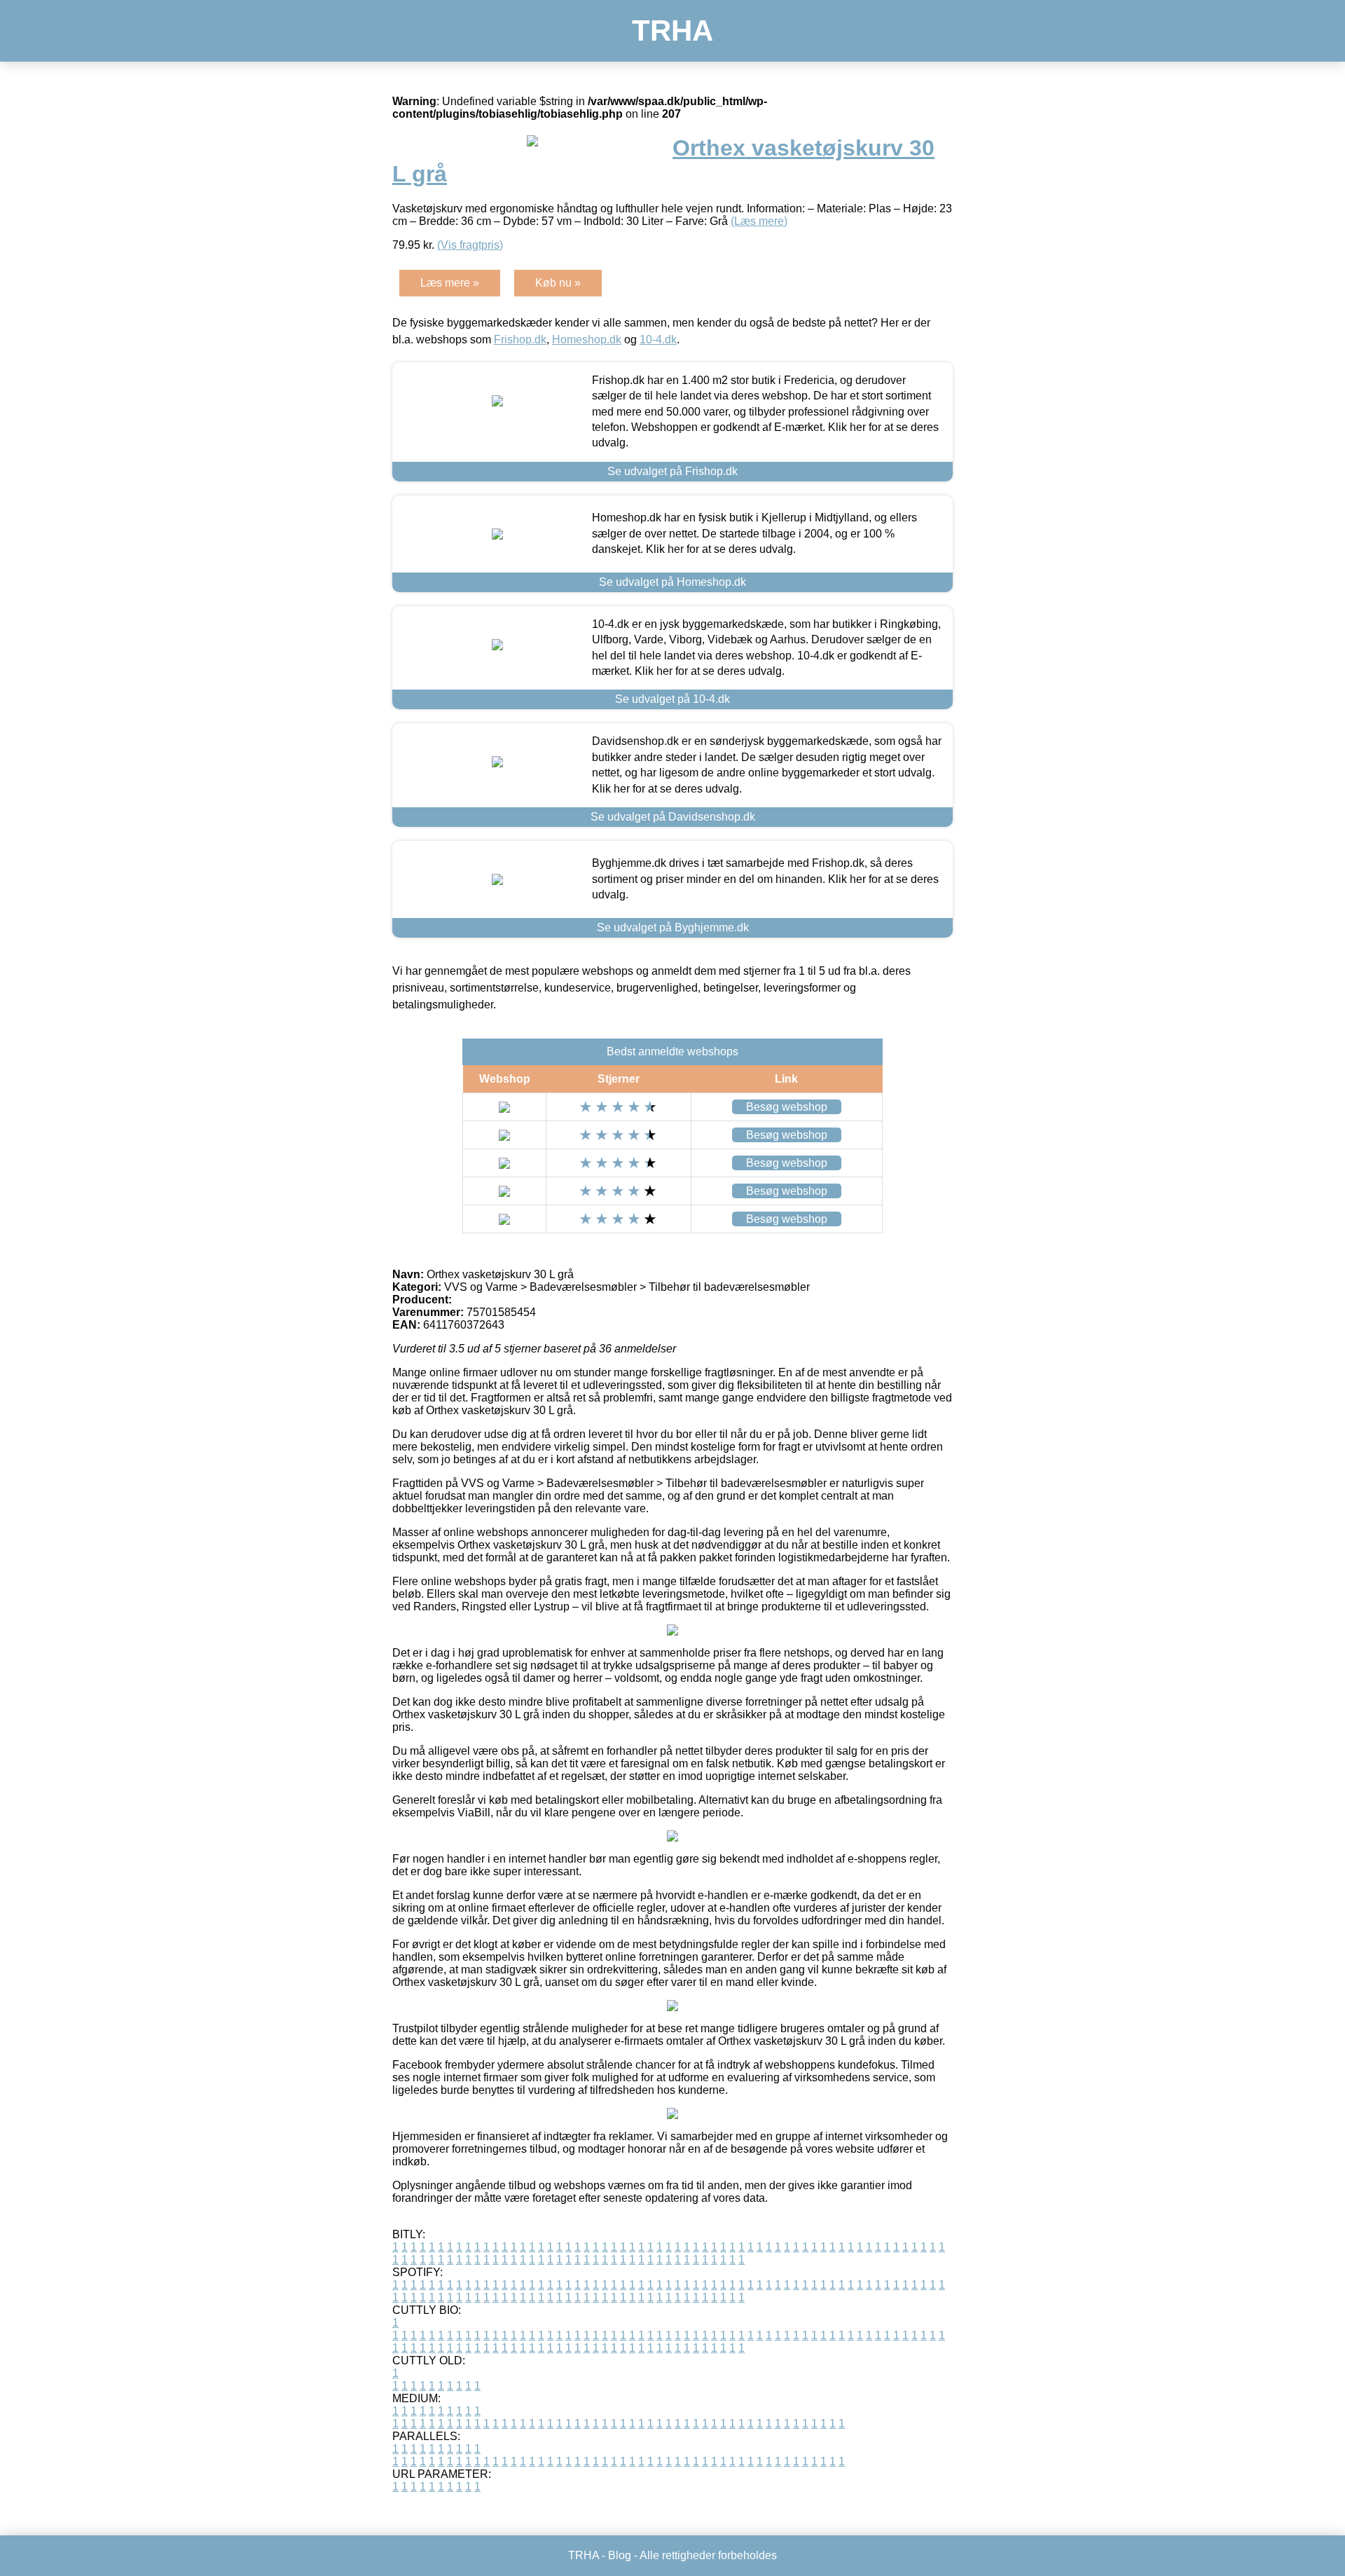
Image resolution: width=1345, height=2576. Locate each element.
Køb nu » (558, 283)
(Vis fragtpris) (470, 245)
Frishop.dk (520, 340)
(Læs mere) (759, 221)
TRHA (672, 30)
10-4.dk (658, 340)
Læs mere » (450, 283)
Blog (620, 2555)
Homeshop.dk (587, 340)
